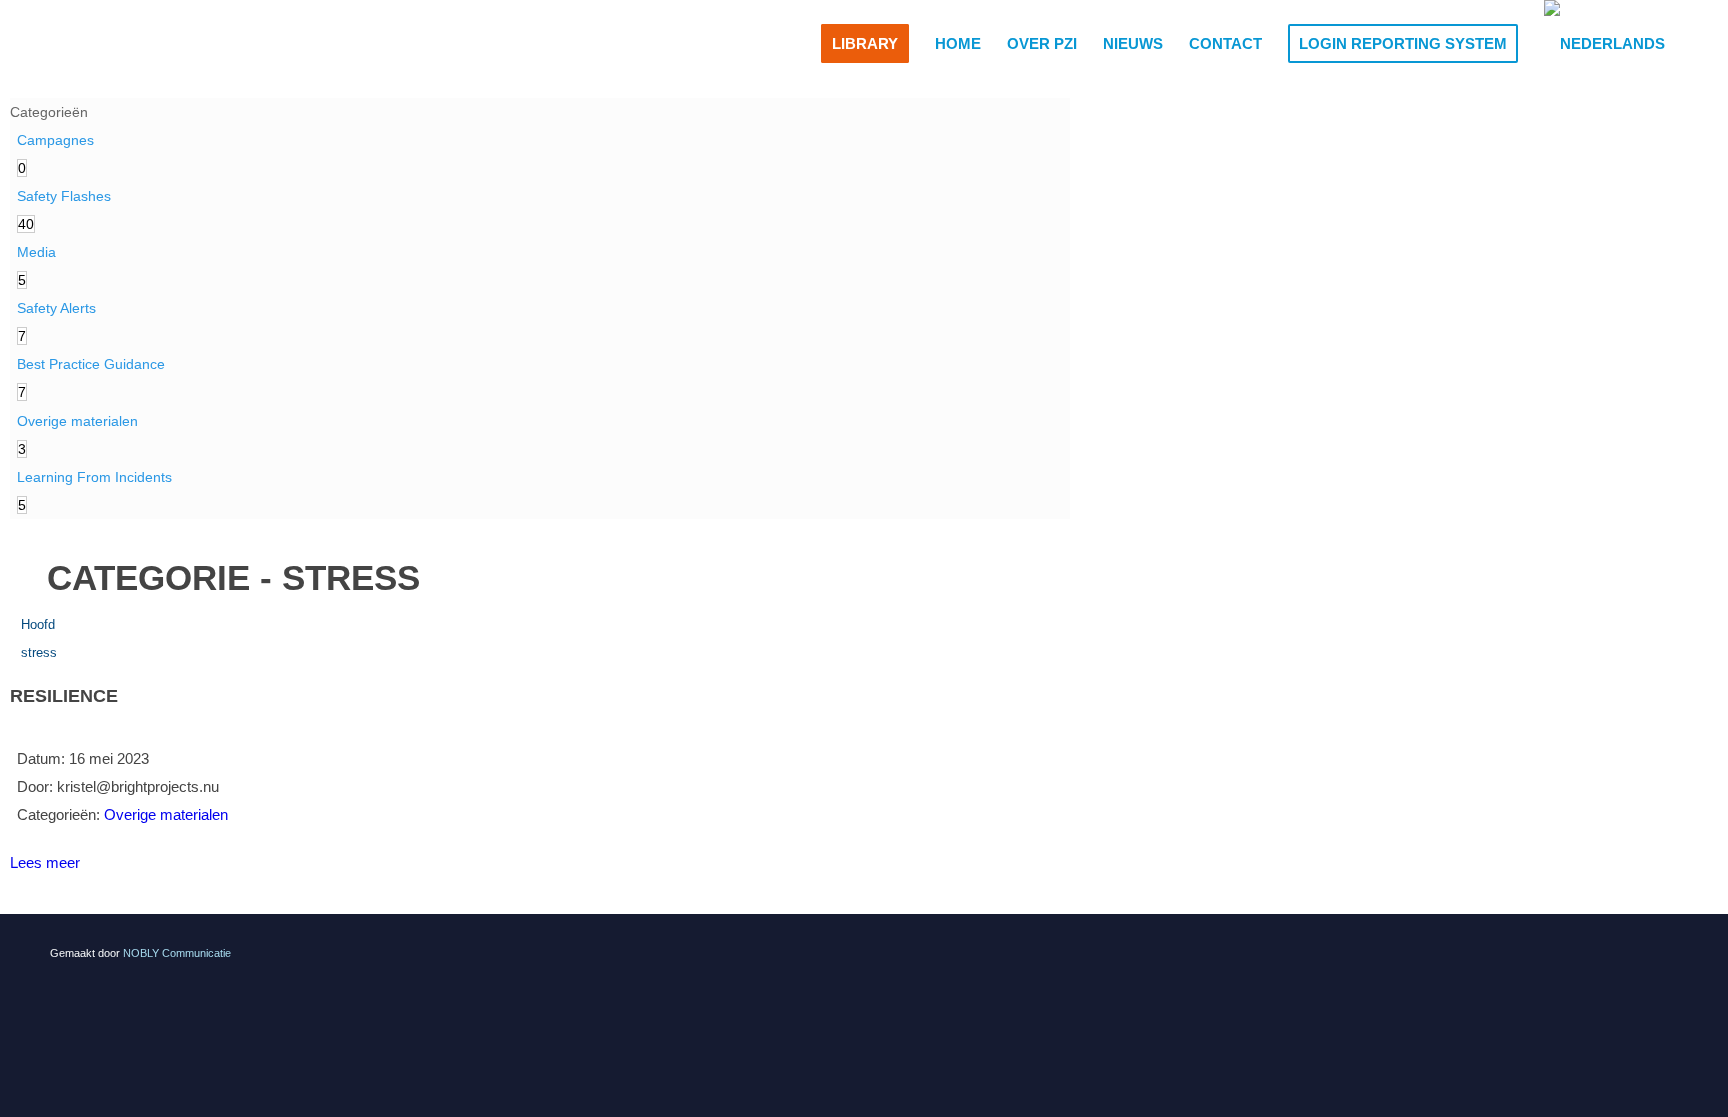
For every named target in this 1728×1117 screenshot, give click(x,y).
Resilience (64, 696)
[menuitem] (865, 44)
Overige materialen (166, 814)
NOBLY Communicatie (177, 953)
